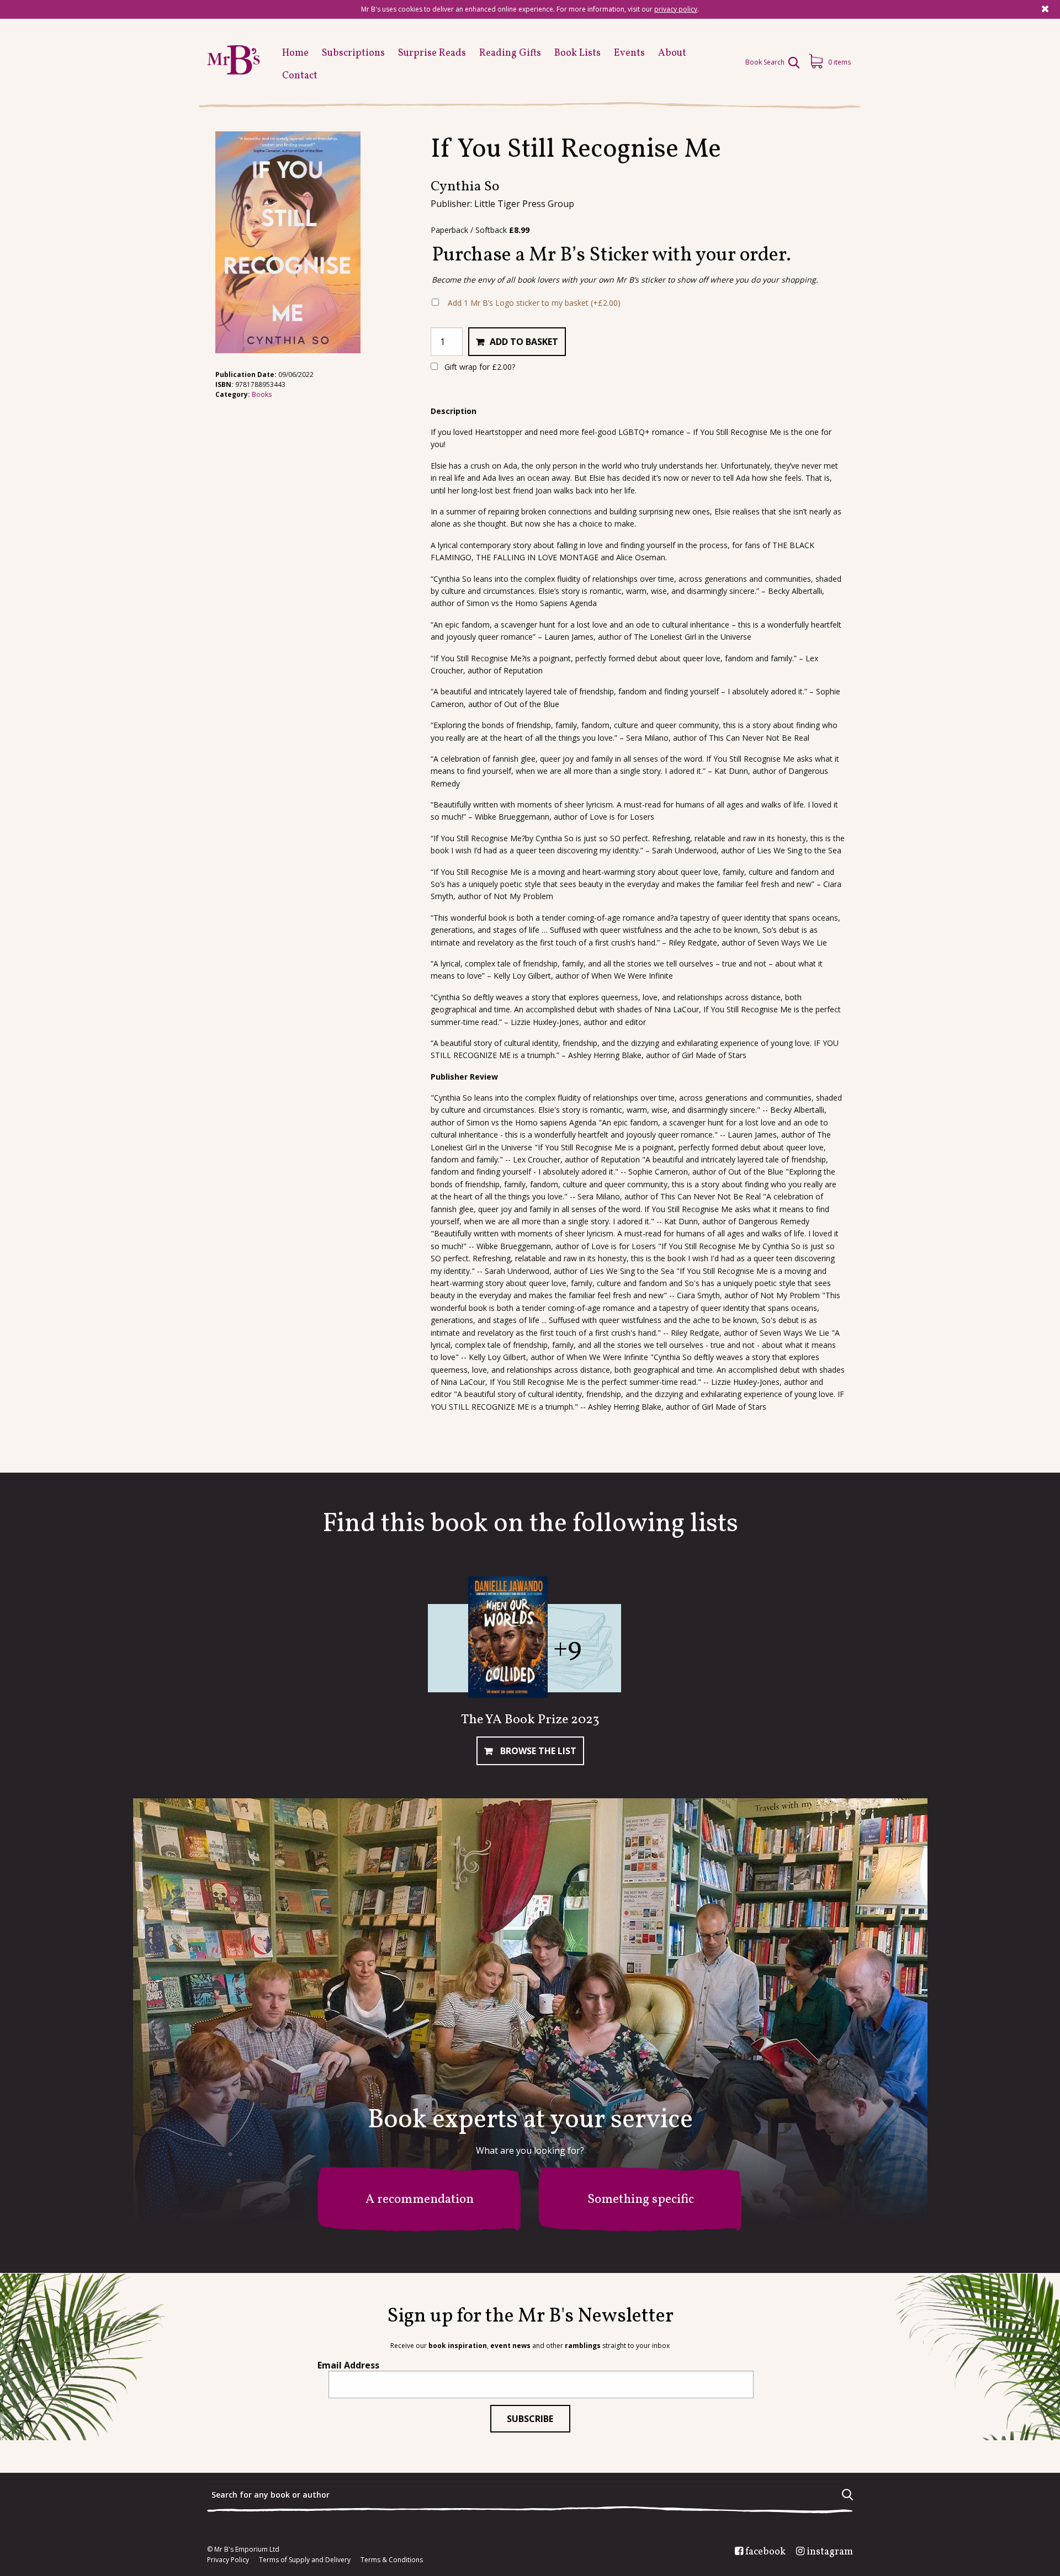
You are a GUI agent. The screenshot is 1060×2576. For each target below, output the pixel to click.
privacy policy (676, 9)
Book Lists (577, 53)
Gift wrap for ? (479, 367)
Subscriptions (353, 53)
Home (295, 53)
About (672, 53)
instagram (830, 2552)
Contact (300, 76)
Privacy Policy (228, 2560)
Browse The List (537, 1751)
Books (262, 394)
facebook (765, 2552)
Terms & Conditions (392, 2560)
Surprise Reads (432, 53)
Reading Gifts (510, 53)
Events (629, 53)
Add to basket (524, 342)
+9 (567, 1649)
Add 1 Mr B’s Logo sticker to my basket (534, 303)
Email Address (348, 2365)
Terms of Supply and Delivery (305, 2560)
